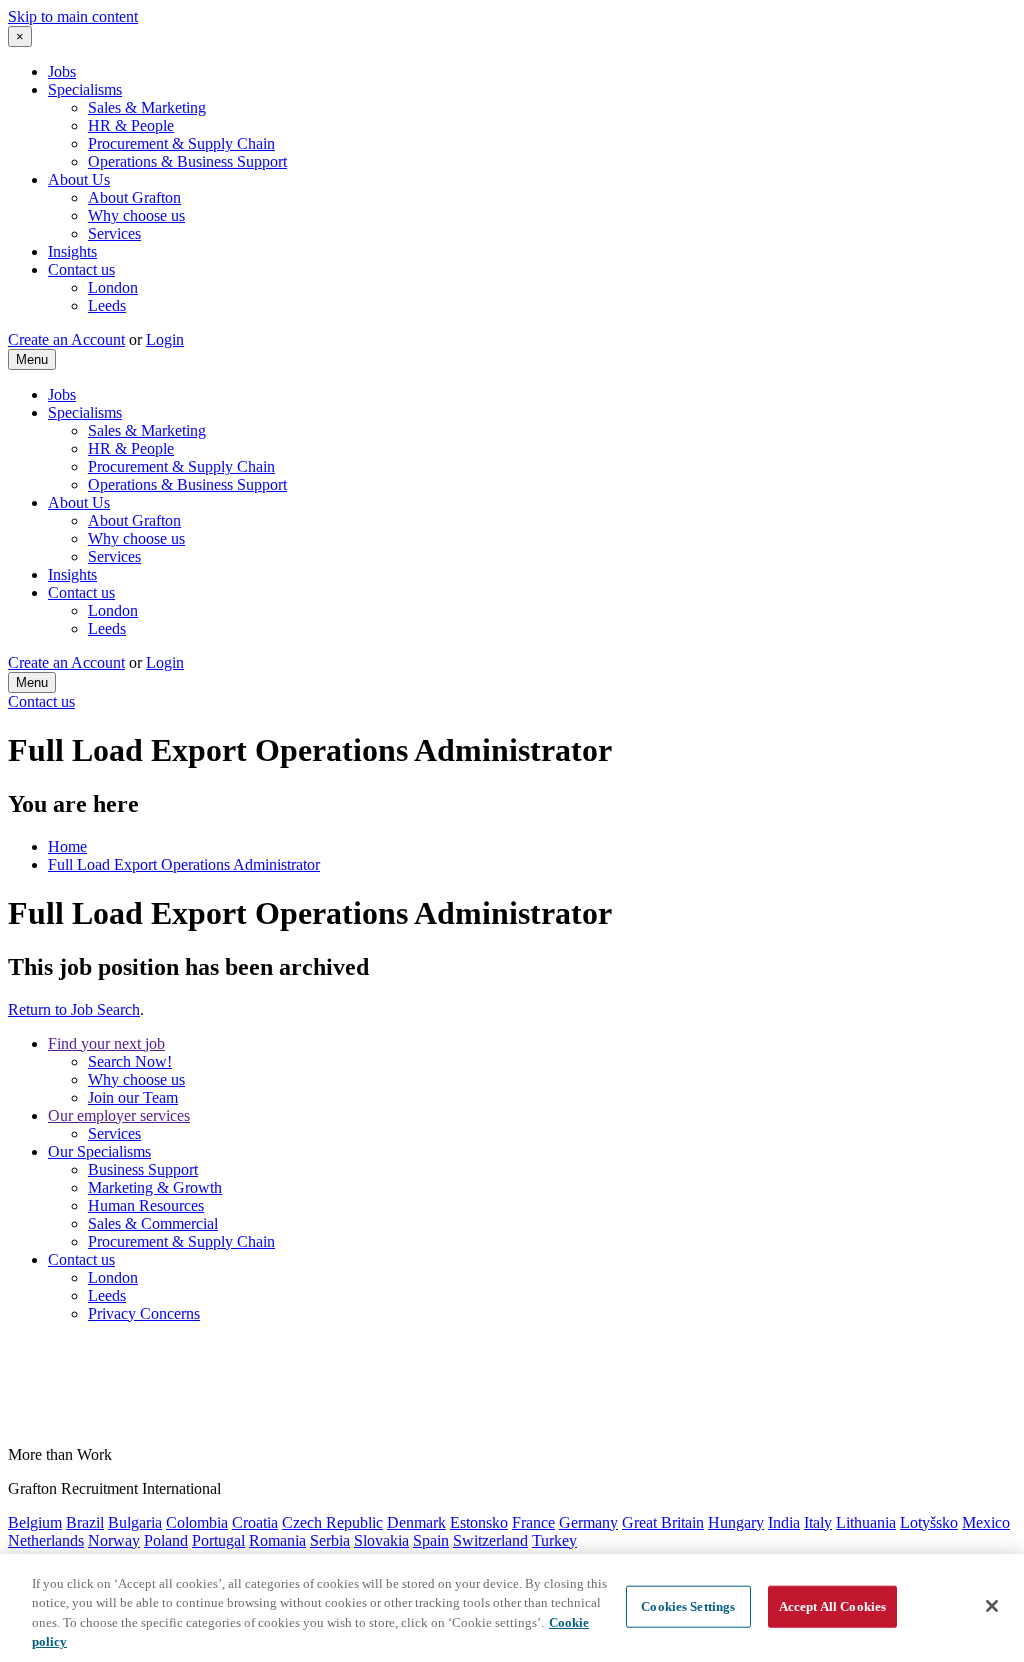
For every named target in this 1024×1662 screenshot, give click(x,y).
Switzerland (490, 1540)
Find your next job (106, 1043)
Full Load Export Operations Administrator (184, 864)
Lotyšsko (929, 1522)
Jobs (62, 71)
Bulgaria (135, 1522)
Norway (114, 1540)
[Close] (992, 1606)
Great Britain (663, 1522)
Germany (588, 1522)
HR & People (131, 125)
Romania (277, 1540)
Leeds (107, 305)
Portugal (218, 1540)
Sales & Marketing (147, 107)
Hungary (736, 1522)
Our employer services (119, 1115)
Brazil (85, 1522)
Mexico (986, 1522)
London (113, 287)
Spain (431, 1540)
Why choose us (136, 215)
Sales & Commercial (153, 1223)
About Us (79, 179)
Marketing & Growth (155, 1187)
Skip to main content (73, 16)
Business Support (143, 1169)
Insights (72, 251)
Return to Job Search (74, 1009)
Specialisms (85, 89)
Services (114, 233)
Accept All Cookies (832, 1606)
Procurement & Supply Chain (181, 143)
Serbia (330, 1540)
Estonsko (479, 1522)
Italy (818, 1522)
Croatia (255, 1522)
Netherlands (46, 1540)
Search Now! (130, 1061)
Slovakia (381, 1540)
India (784, 1522)
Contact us (81, 269)
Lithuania (866, 1522)
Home (67, 846)
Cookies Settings (688, 1606)
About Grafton (134, 197)
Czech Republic (332, 1522)
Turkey (554, 1540)
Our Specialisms (99, 1151)
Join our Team (133, 1097)
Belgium (35, 1522)
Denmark (416, 1522)
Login (165, 339)
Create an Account (66, 339)
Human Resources (146, 1205)
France (533, 1522)
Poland (166, 1540)
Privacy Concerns (144, 1313)
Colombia (197, 1522)
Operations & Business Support (187, 161)
